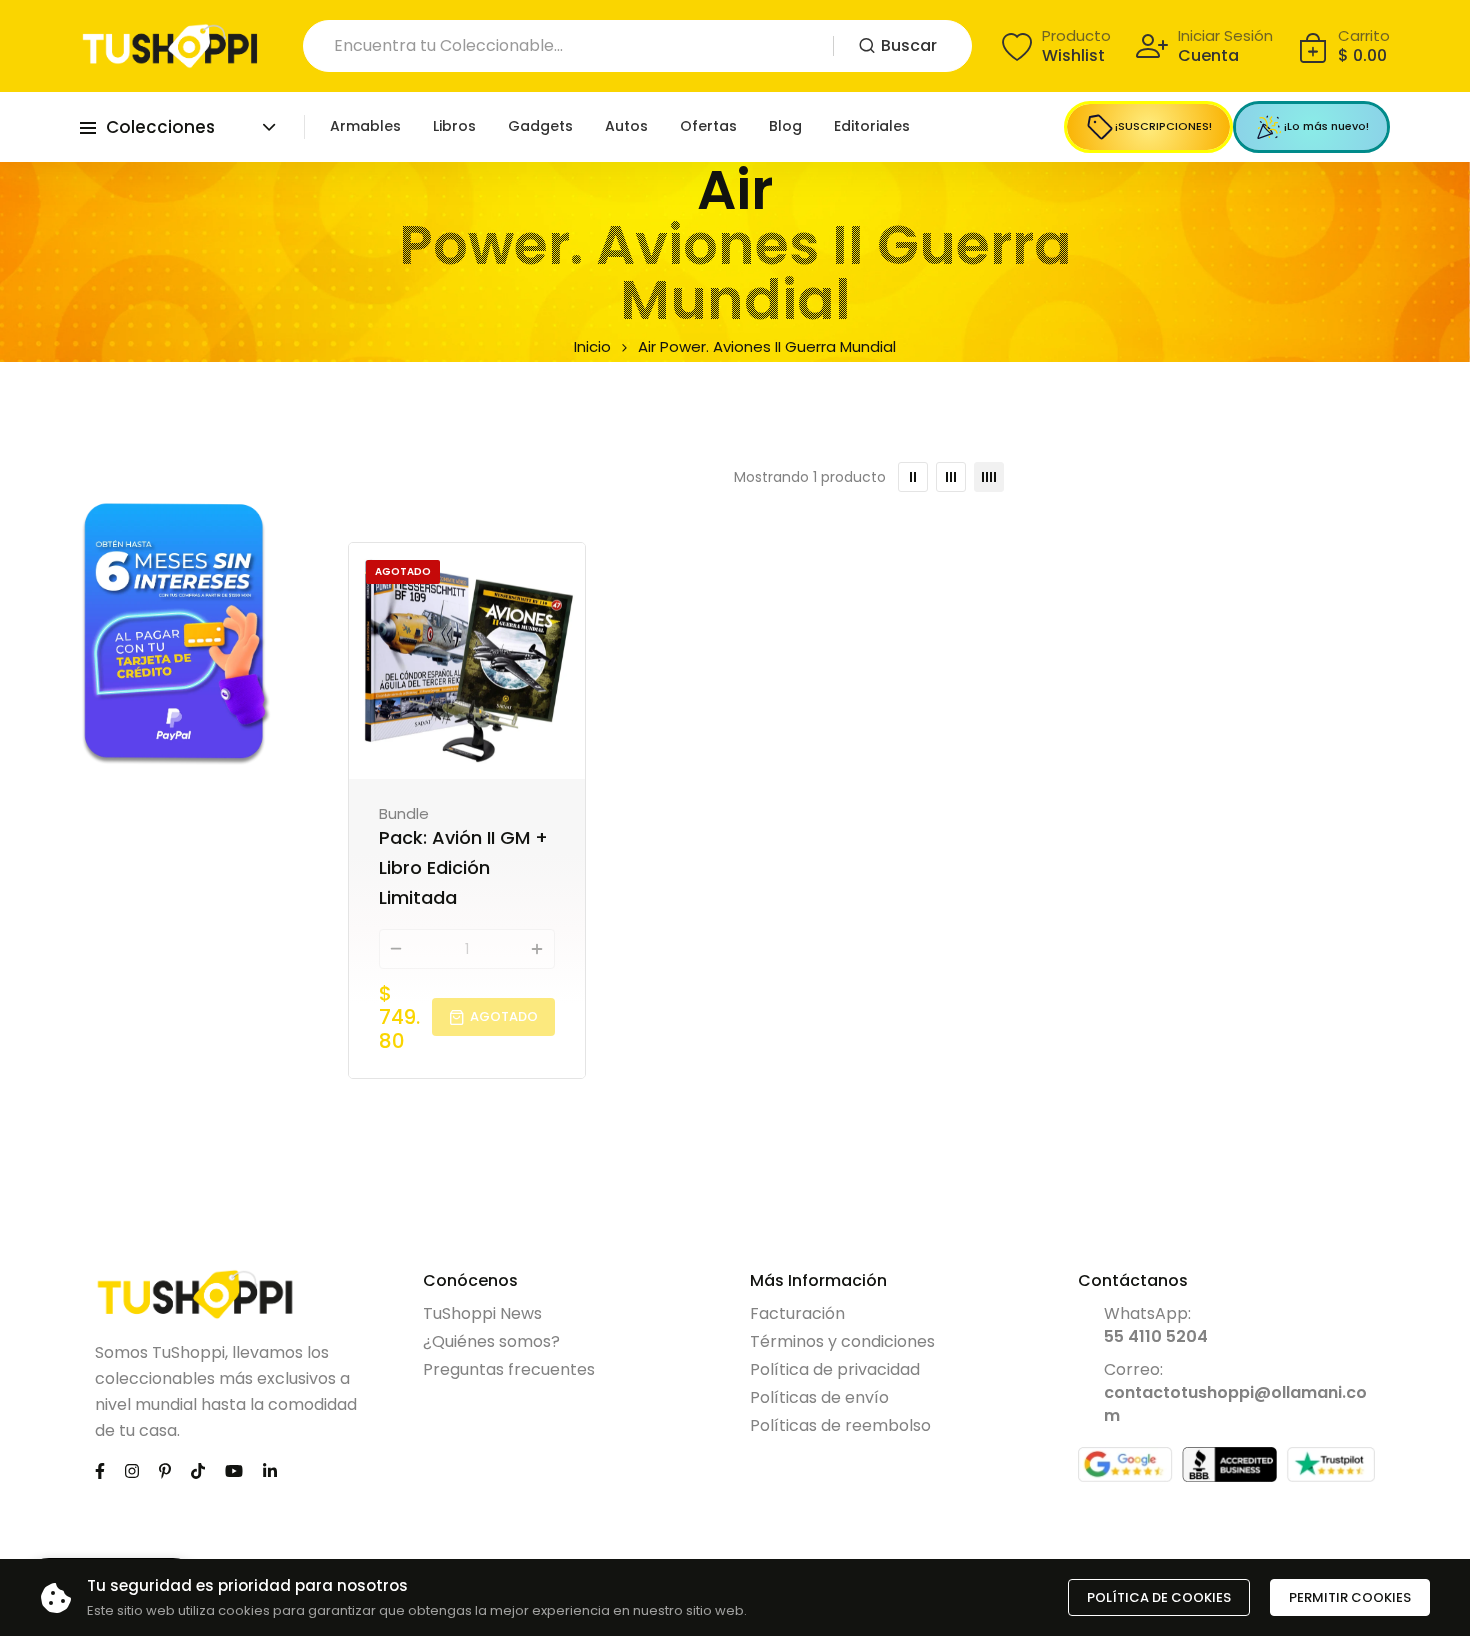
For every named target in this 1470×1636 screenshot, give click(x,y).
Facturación (797, 1313)
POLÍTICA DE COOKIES (1159, 1597)
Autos (626, 126)
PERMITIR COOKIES (1350, 1597)
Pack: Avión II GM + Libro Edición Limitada (463, 867)
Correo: (1235, 1392)
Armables (365, 126)
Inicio (592, 346)
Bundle (404, 813)
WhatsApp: (1156, 1325)
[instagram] (132, 1470)
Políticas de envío (819, 1397)
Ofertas (708, 126)
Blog (785, 126)
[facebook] (100, 1470)
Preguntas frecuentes (509, 1369)
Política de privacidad (835, 1369)
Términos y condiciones (842, 1341)
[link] (176, 632)
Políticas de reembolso (840, 1425)
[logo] (170, 46)
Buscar (909, 45)
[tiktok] (198, 1470)
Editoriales (872, 126)
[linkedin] (270, 1470)
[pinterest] (165, 1470)
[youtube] (234, 1470)
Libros (454, 126)
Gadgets (540, 126)
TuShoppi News (482, 1313)
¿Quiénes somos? (491, 1341)
